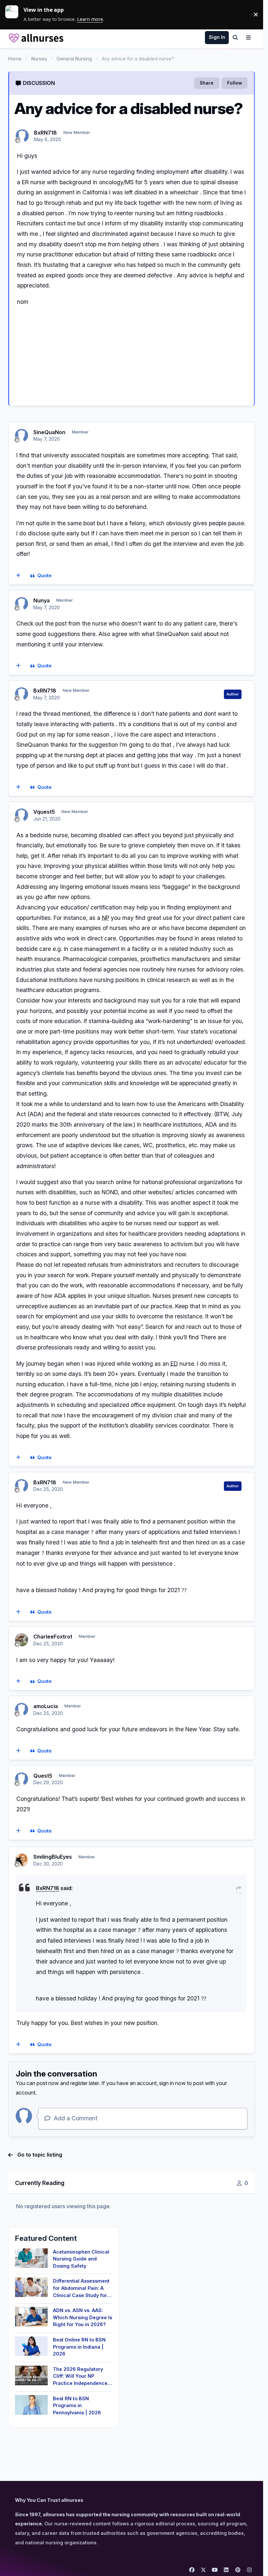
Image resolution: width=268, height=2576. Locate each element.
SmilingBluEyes (53, 1857)
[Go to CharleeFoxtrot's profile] (22, 1640)
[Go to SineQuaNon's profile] (22, 435)
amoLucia (46, 1706)
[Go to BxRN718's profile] (22, 136)
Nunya (42, 600)
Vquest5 (44, 812)
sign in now (172, 2083)
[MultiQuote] (18, 576)
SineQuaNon (49, 432)
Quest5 (43, 1776)
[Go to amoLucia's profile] (22, 1709)
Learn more (14, 14)
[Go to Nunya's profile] (22, 604)
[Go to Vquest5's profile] (22, 815)
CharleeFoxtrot (53, 1637)
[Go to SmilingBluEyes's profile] (22, 1860)
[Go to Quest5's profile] (22, 1779)
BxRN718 (45, 133)
